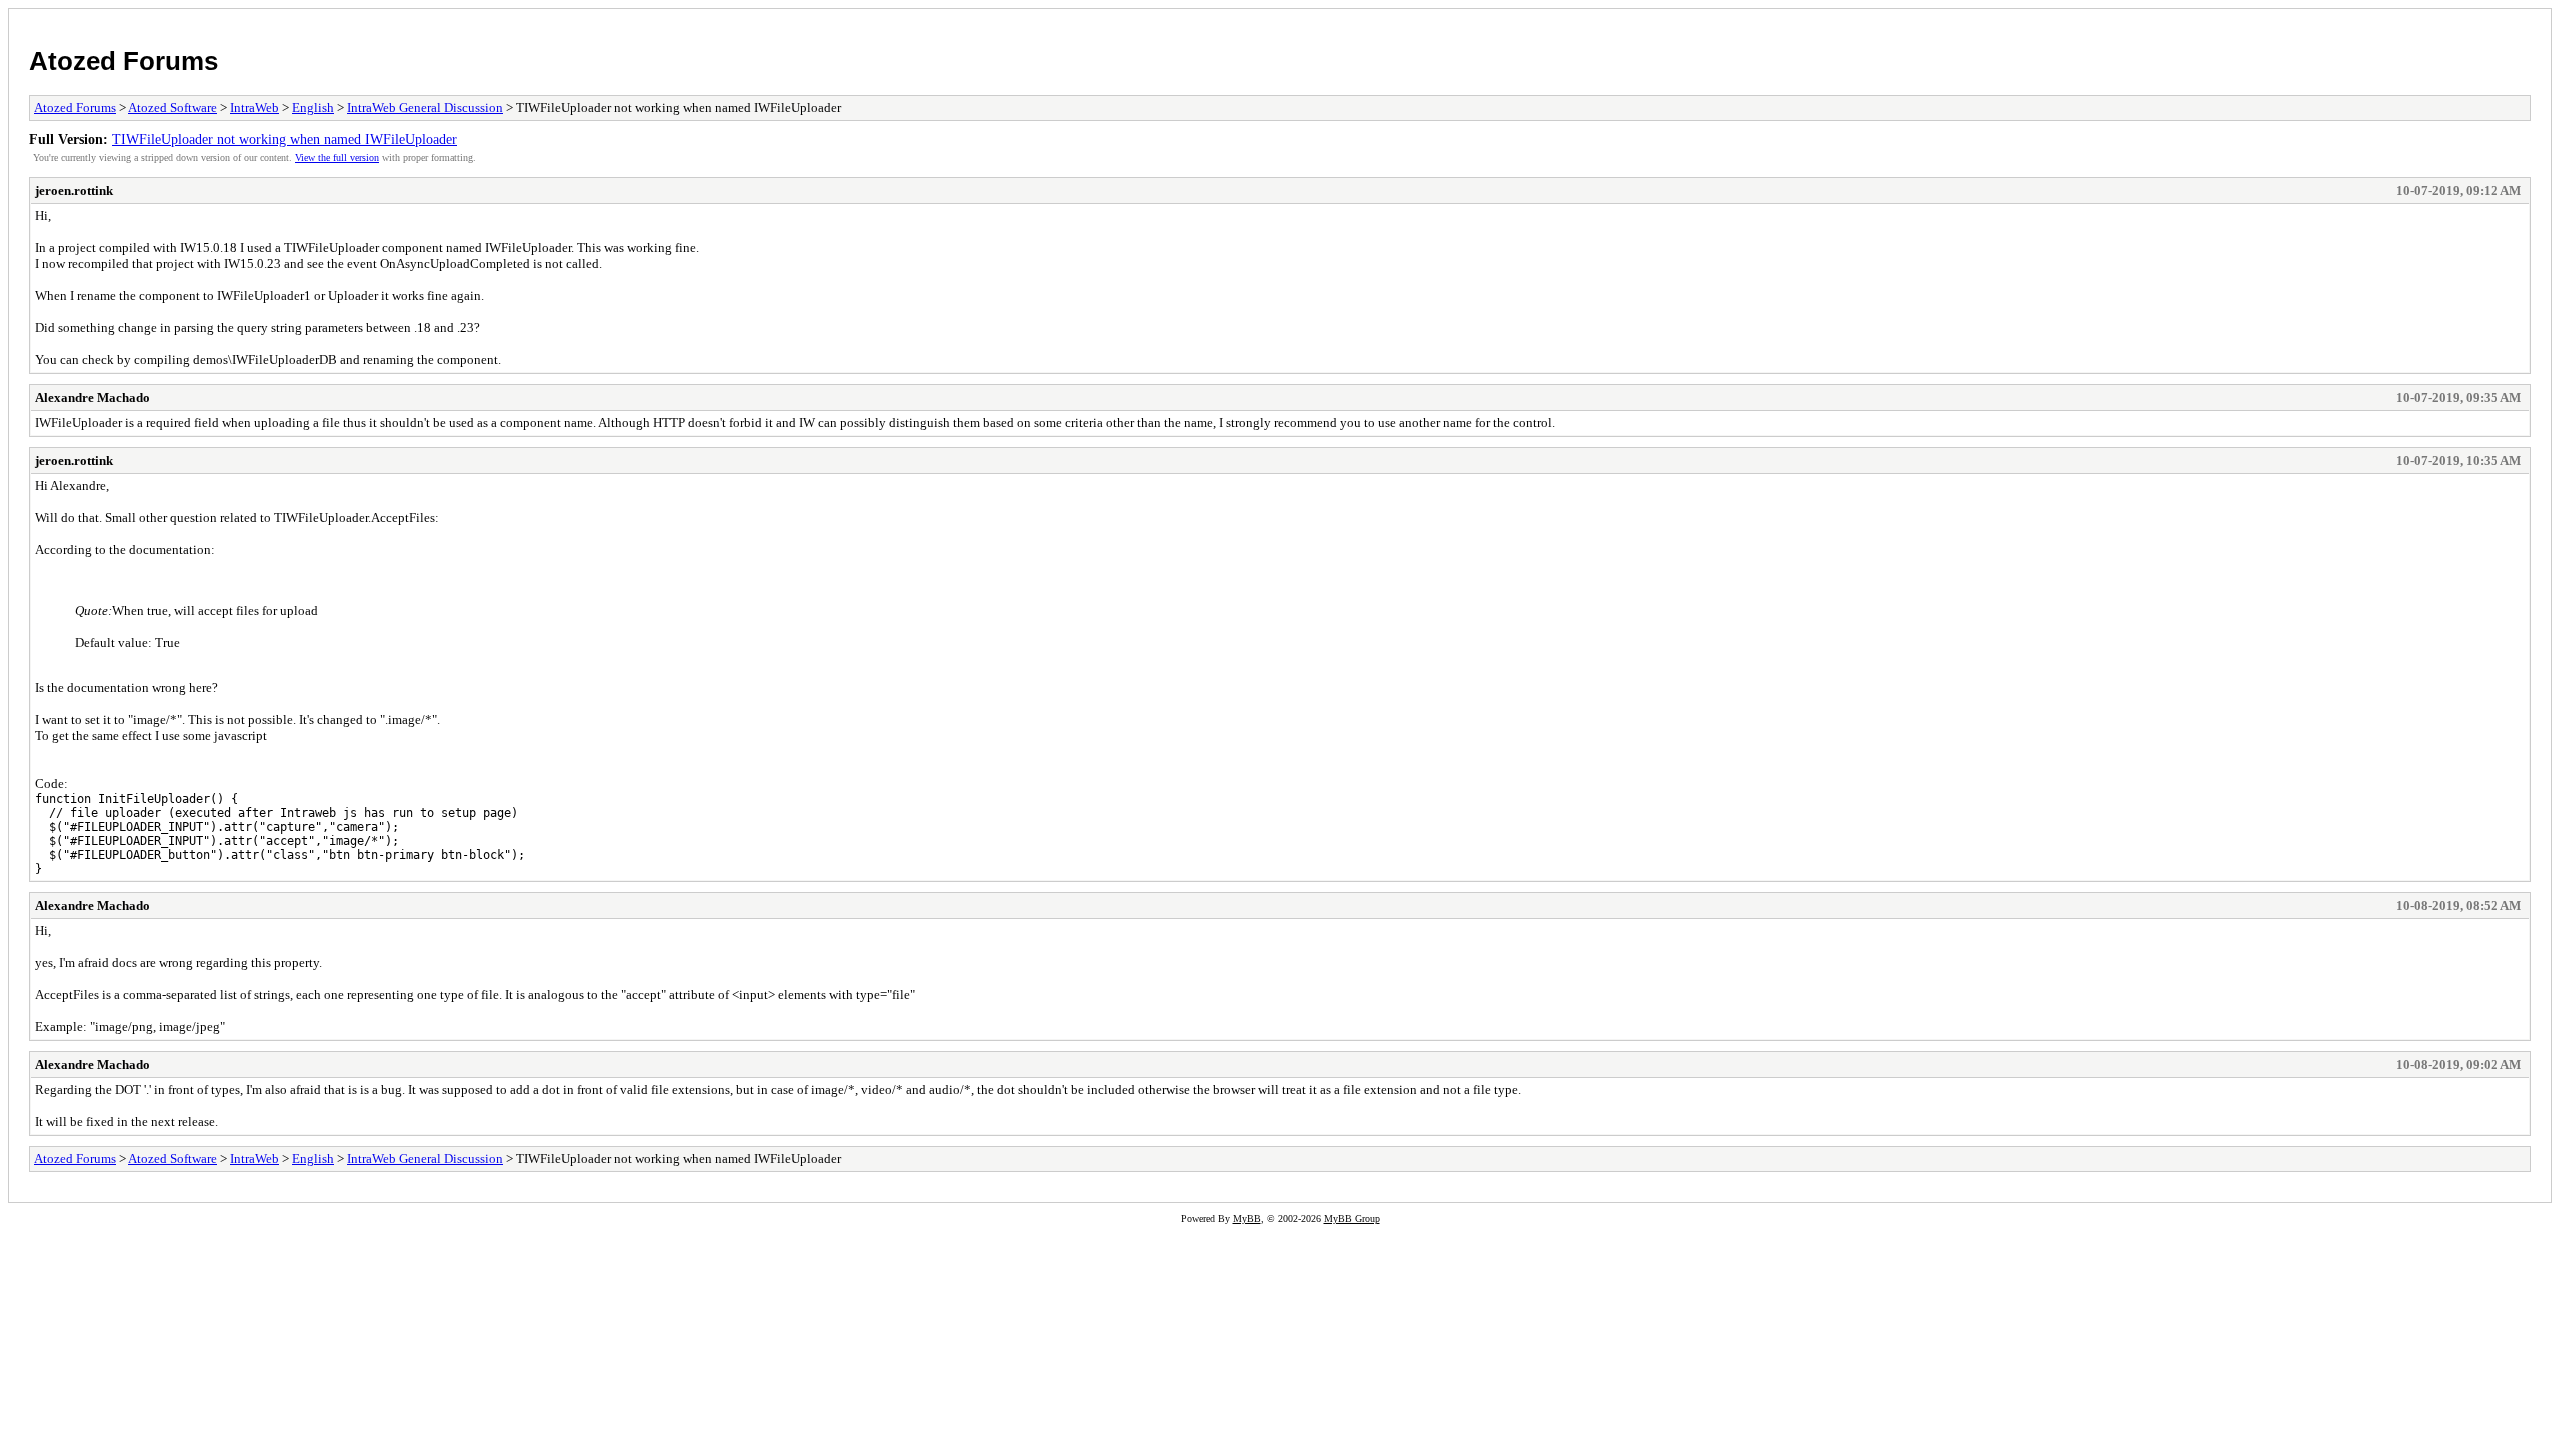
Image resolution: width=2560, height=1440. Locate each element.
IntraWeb (254, 107)
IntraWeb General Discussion (425, 107)
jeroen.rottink (74, 190)
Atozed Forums (123, 61)
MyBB (1247, 1218)
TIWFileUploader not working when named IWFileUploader (284, 139)
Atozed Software (172, 107)
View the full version (337, 157)
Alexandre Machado (92, 397)
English (313, 107)
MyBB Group (1352, 1218)
